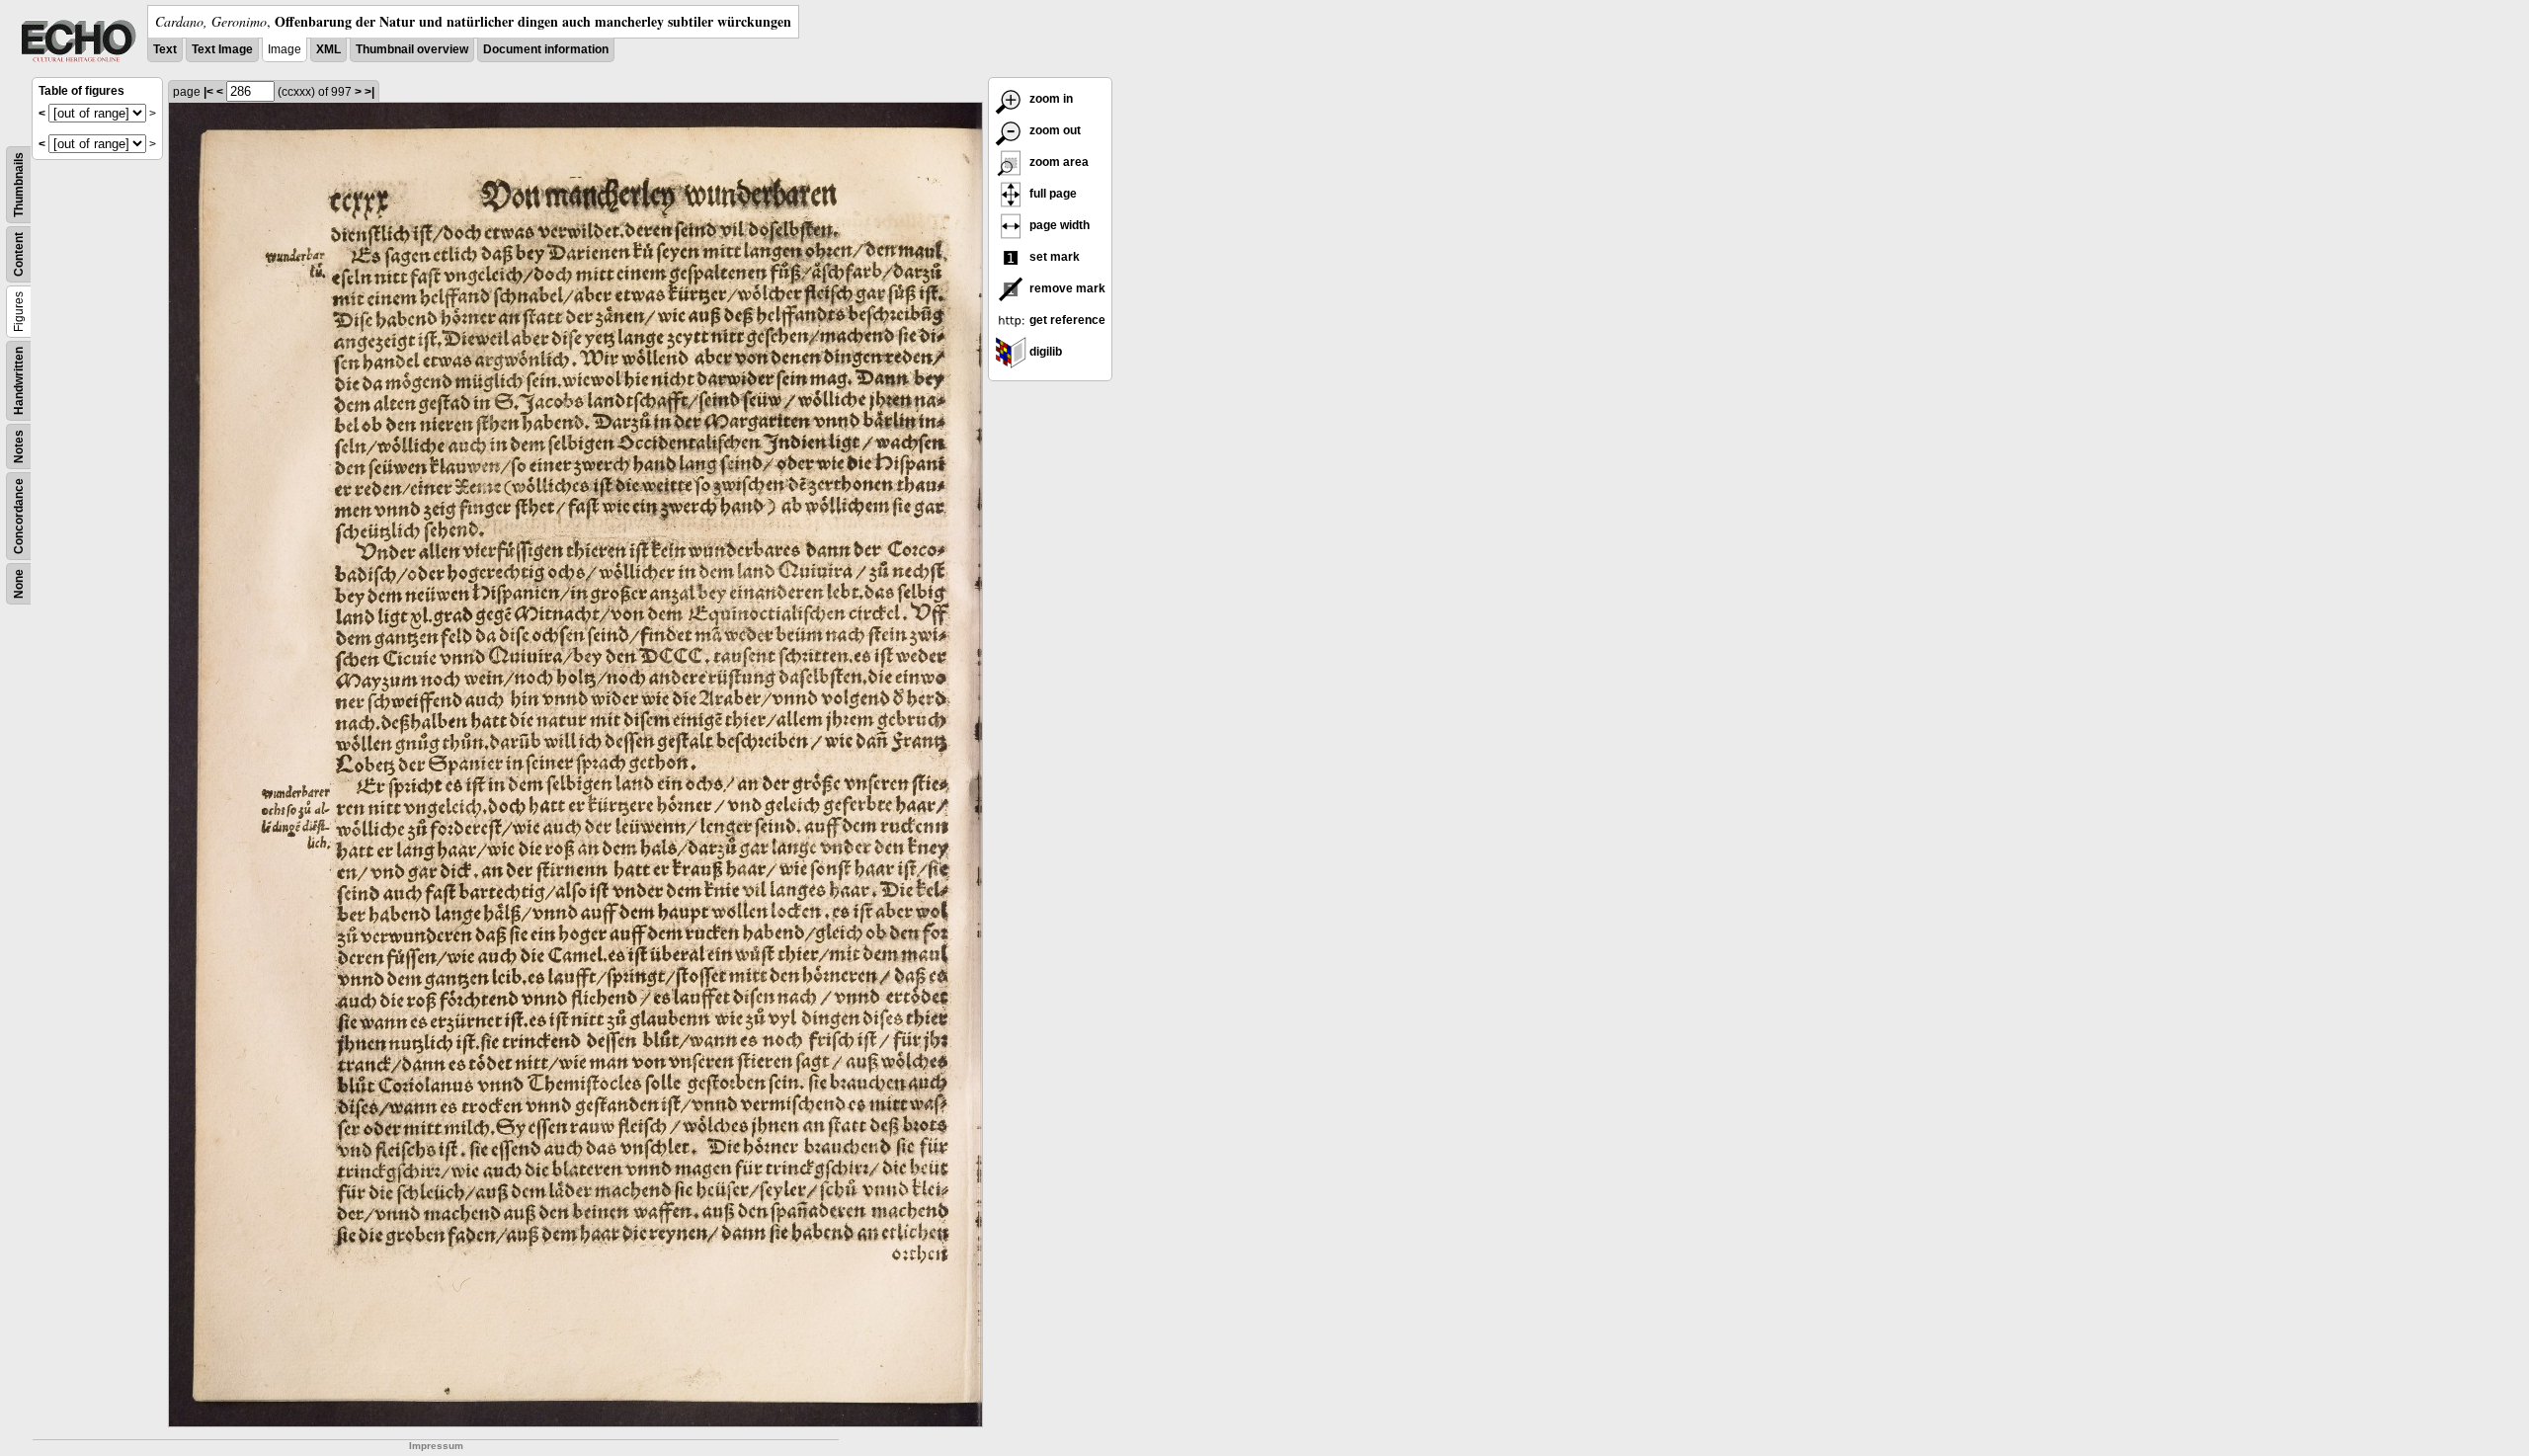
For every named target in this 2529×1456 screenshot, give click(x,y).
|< (208, 92)
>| (369, 92)
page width (1058, 225)
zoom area (1058, 162)
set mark (1053, 257)
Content (19, 254)
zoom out (1054, 130)
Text (165, 49)
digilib (1044, 352)
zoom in (1050, 99)
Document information (546, 49)
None (19, 584)
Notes (19, 446)
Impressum (436, 1446)
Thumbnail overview (412, 49)
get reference (1066, 320)
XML (328, 49)
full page (1052, 194)
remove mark (1066, 288)
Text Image (222, 49)
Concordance (19, 516)
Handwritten (19, 381)
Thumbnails (19, 185)
